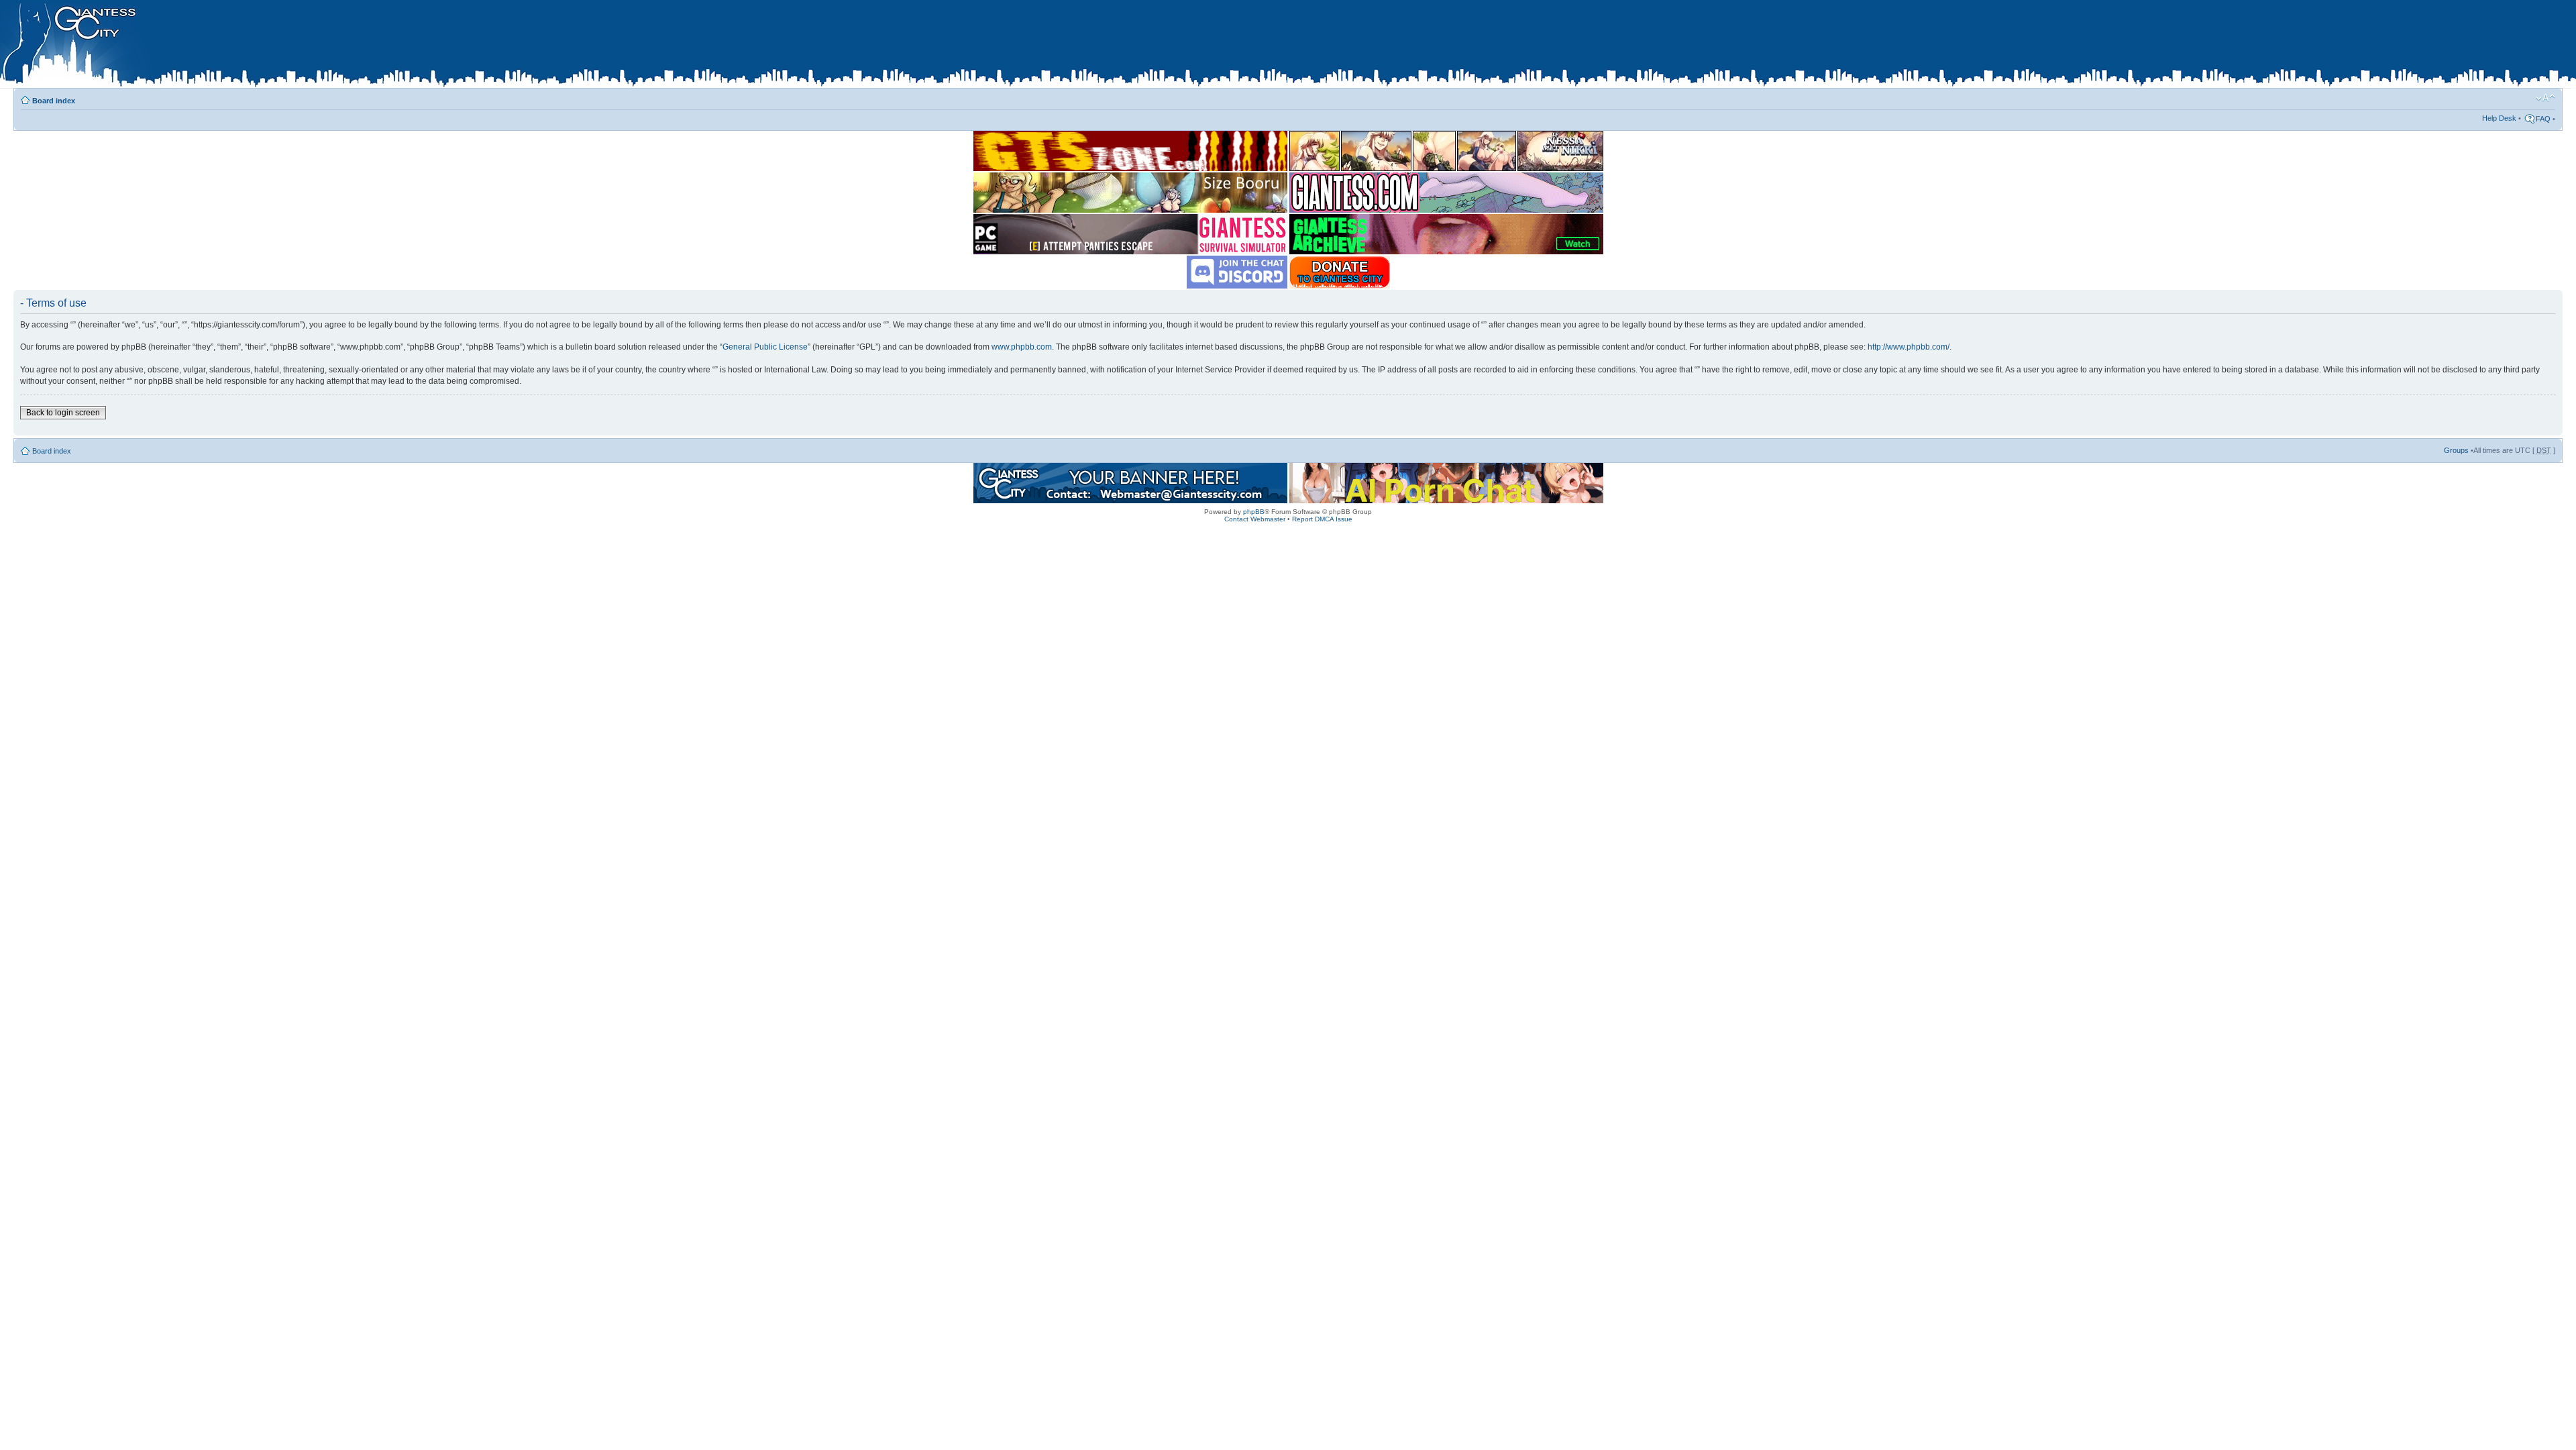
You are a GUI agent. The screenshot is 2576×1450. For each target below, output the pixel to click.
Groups (2456, 450)
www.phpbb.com (1022, 347)
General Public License (765, 347)
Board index (54, 101)
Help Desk (2499, 118)
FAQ (2543, 119)
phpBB (1254, 512)
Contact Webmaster (1255, 519)
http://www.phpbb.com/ (1909, 347)
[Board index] (282, 46)
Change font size (2545, 98)
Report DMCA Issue (1322, 519)
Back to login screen (63, 413)
